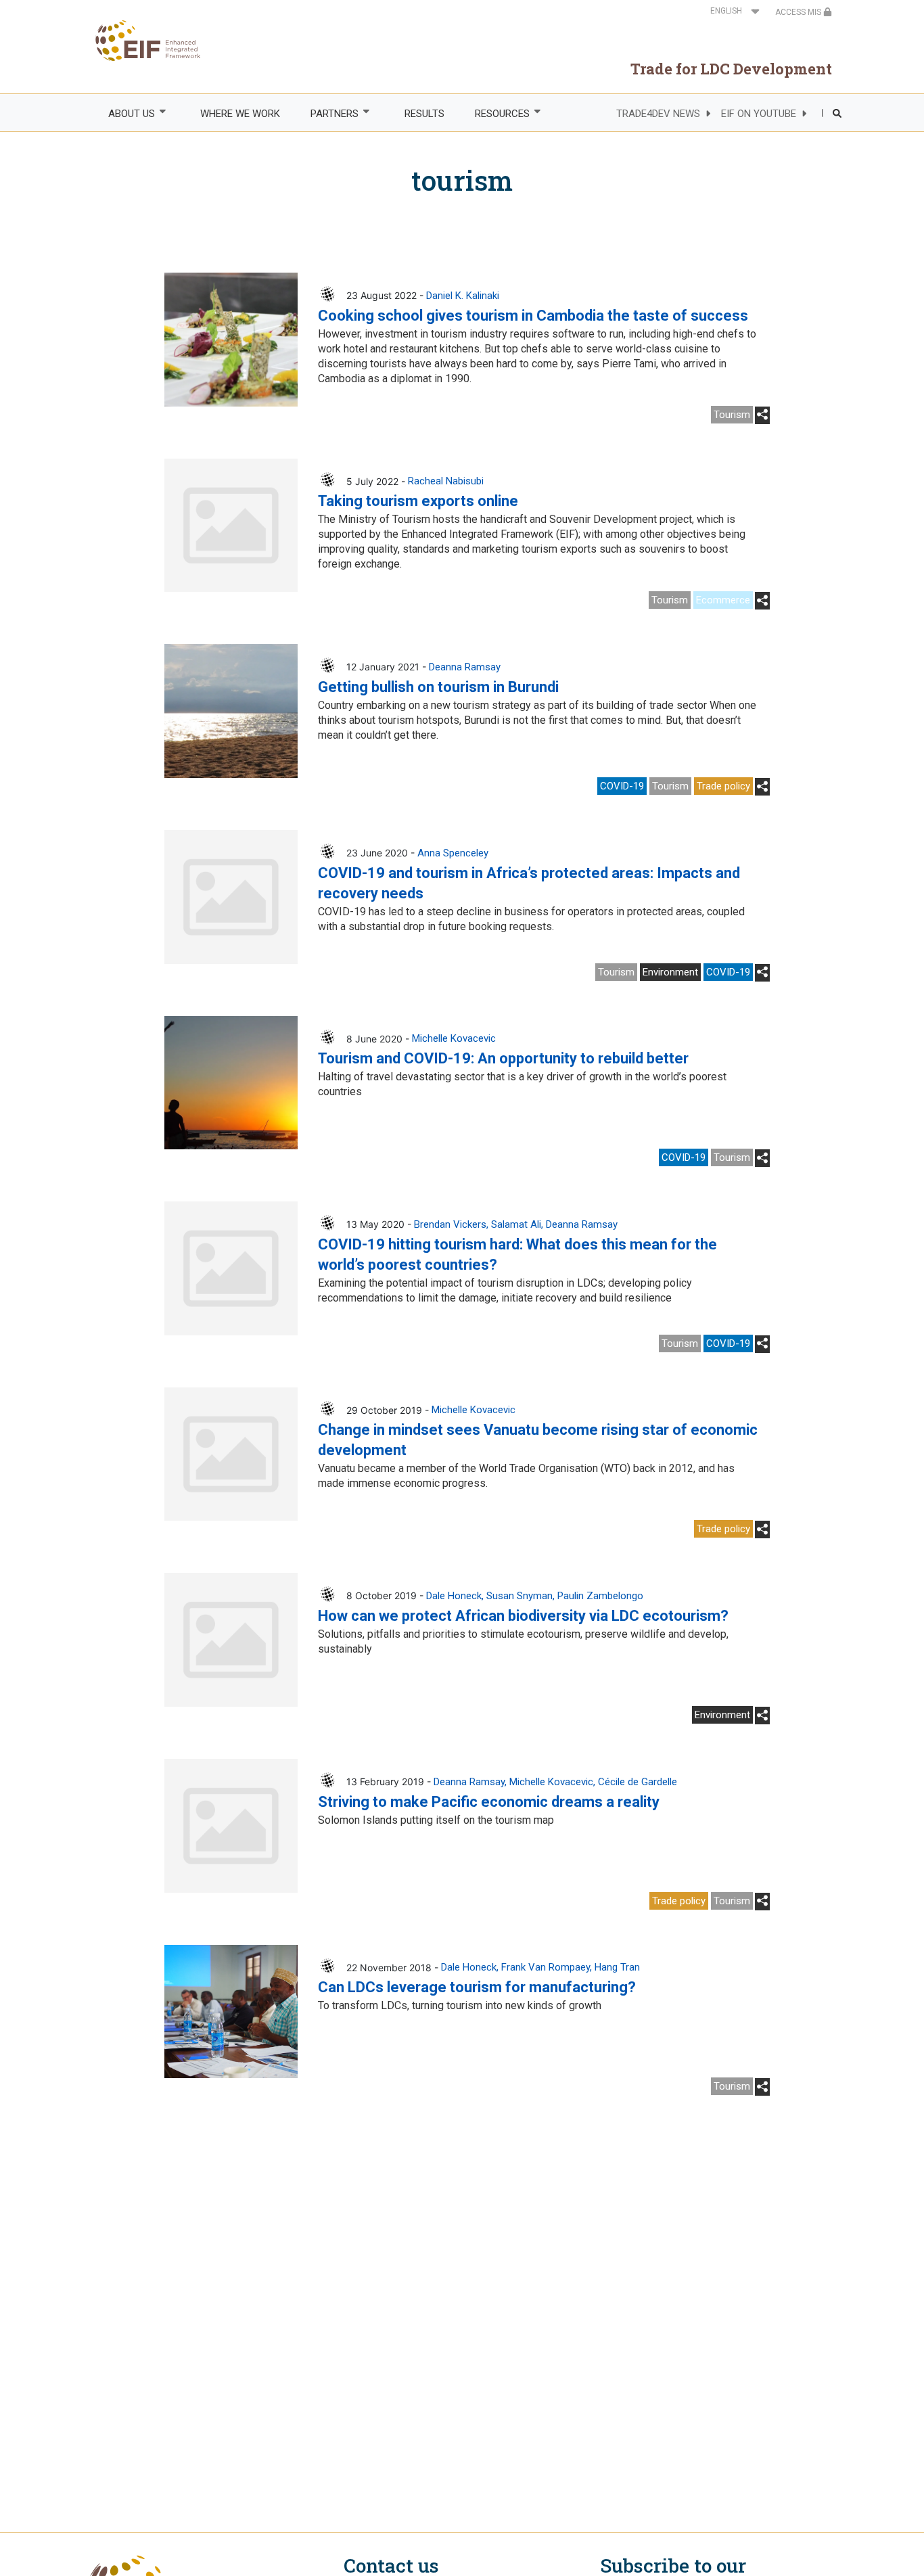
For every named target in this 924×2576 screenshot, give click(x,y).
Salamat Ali (516, 1224)
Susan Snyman (519, 1596)
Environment (670, 972)
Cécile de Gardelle (638, 1782)
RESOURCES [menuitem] (494, 114)
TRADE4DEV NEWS (658, 114)
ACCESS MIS (799, 12)
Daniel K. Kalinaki (463, 296)
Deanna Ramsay (465, 667)
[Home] (144, 41)
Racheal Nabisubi (446, 481)
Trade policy (723, 786)
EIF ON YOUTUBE (759, 114)
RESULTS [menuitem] (424, 114)
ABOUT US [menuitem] (124, 114)
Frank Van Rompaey (546, 1967)
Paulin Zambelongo (600, 1596)
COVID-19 (622, 786)
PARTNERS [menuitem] (327, 114)
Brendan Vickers (450, 1224)
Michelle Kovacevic (454, 1038)
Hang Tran (617, 1967)
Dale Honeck (454, 1596)
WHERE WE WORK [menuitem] (240, 114)
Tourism (732, 415)
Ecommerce (723, 600)
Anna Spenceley (453, 853)
